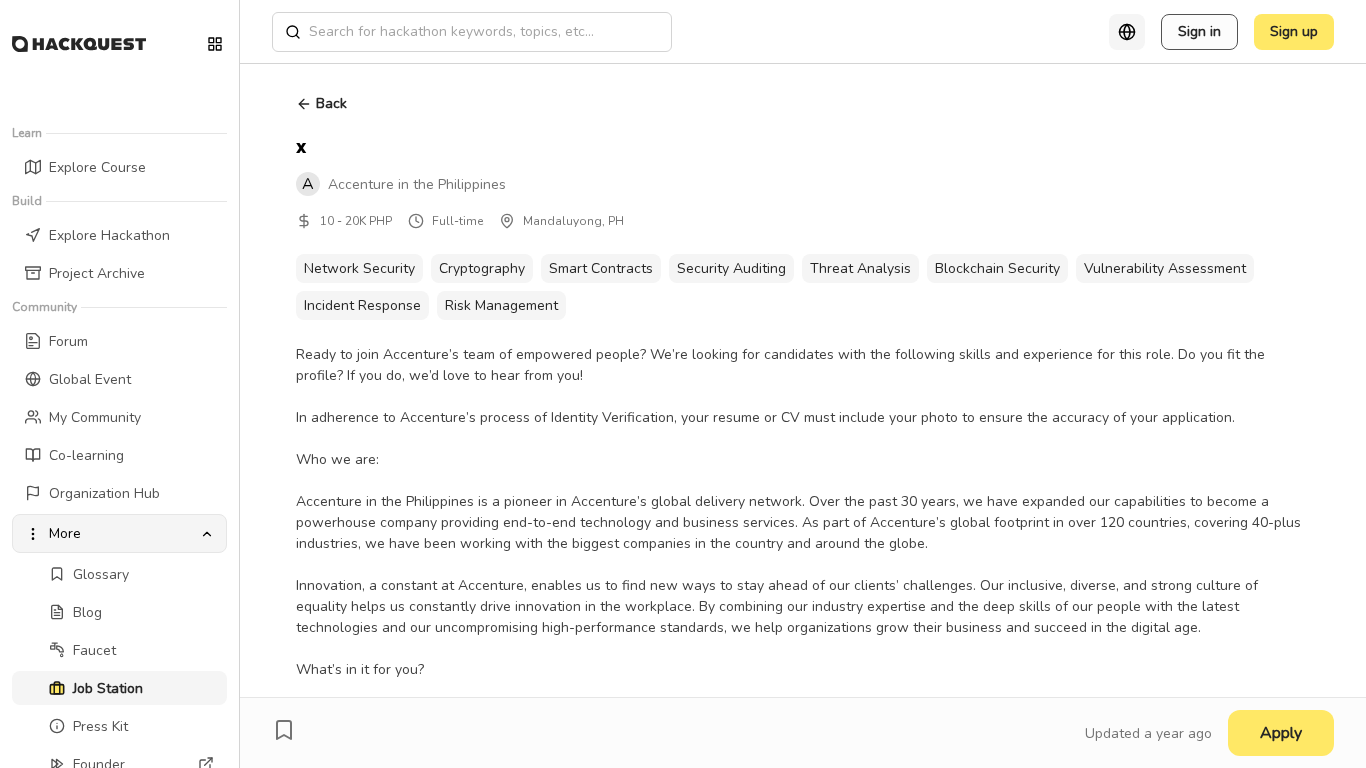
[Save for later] (284, 730)
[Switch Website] (215, 44)
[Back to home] (79, 44)
